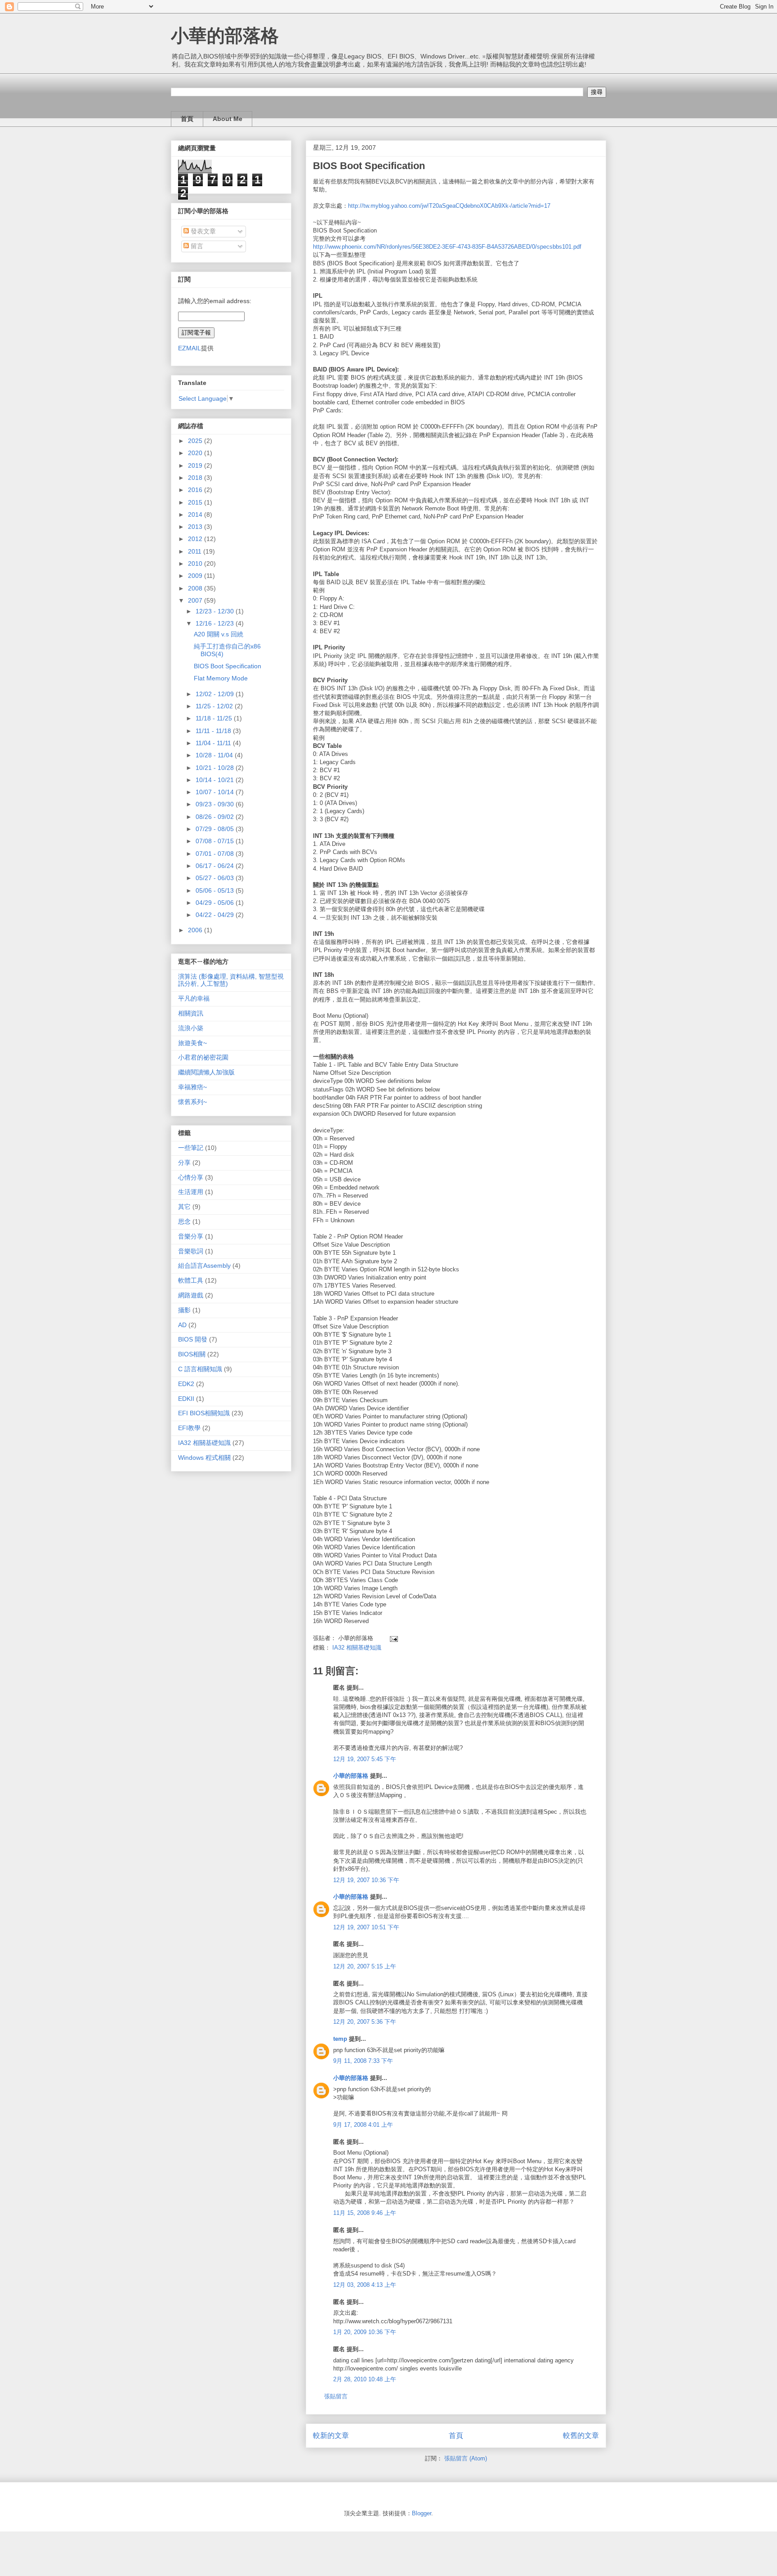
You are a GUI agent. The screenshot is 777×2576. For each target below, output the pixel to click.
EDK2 (186, 1384)
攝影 (184, 1310)
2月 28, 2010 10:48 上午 (365, 2379)
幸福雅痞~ (192, 1087)
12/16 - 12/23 (216, 623)
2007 (196, 600)
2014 (196, 514)
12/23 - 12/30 (216, 611)
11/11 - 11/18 (214, 731)
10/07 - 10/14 (216, 792)
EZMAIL (190, 348)
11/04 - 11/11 (214, 743)
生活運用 (191, 1192)
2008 (196, 588)
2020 (196, 453)
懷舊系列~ (192, 1102)
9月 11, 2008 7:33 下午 (363, 2061)
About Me (228, 119)
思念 (184, 1221)
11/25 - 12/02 (215, 706)
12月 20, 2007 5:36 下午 (365, 2022)
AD (182, 1325)
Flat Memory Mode (221, 678)
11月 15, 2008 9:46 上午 (365, 2213)
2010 (196, 563)
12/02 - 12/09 (216, 694)
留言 (196, 246)
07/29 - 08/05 (216, 829)
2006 (196, 930)
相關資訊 (191, 1013)
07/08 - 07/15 (216, 841)
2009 (196, 576)
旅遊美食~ (192, 1043)
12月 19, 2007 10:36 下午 (366, 1880)
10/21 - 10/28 (216, 768)
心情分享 (191, 1177)
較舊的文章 (581, 2435)
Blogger (422, 2513)
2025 (196, 441)
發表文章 (202, 231)
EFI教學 (189, 1428)
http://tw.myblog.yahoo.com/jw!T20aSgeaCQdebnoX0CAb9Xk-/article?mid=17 (449, 206)
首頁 (187, 119)
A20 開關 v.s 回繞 (219, 634)
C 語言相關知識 (200, 1369)
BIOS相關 (192, 1354)
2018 (196, 478)
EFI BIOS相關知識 (204, 1413)
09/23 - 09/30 (216, 804)
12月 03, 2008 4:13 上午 (365, 2285)
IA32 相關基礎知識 (357, 1648)
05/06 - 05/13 (216, 890)
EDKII (186, 1399)
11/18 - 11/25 (215, 718)
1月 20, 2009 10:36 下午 (365, 2332)
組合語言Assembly (204, 1266)
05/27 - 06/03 (216, 878)
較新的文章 (331, 2435)
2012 (196, 539)
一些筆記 (191, 1148)
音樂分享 (191, 1236)
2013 (196, 527)
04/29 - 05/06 (216, 903)
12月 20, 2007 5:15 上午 (365, 1966)
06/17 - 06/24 (216, 866)
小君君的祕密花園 (203, 1057)
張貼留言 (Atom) (466, 2458)
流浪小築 (191, 1028)
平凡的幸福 (194, 998)
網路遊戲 (191, 1295)
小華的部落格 (225, 36)
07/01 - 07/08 (216, 854)
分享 (184, 1163)
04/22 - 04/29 (216, 915)
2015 (196, 502)
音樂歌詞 (191, 1251)
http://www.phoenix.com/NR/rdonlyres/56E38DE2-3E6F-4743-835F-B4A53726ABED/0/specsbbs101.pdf (447, 247)
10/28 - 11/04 (215, 755)
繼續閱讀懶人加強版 (206, 1072)
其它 (184, 1207)
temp (340, 2039)
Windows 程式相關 (204, 1458)
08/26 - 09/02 (216, 817)
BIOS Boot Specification (228, 666)
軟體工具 (191, 1280)
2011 (196, 551)
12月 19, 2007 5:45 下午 (365, 1759)
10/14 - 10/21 (216, 780)
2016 (196, 490)
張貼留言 (336, 2396)
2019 (196, 465)
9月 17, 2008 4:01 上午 (363, 2125)
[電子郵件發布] (392, 1638)
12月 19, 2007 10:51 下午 (366, 1927)
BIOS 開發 (193, 1339)
